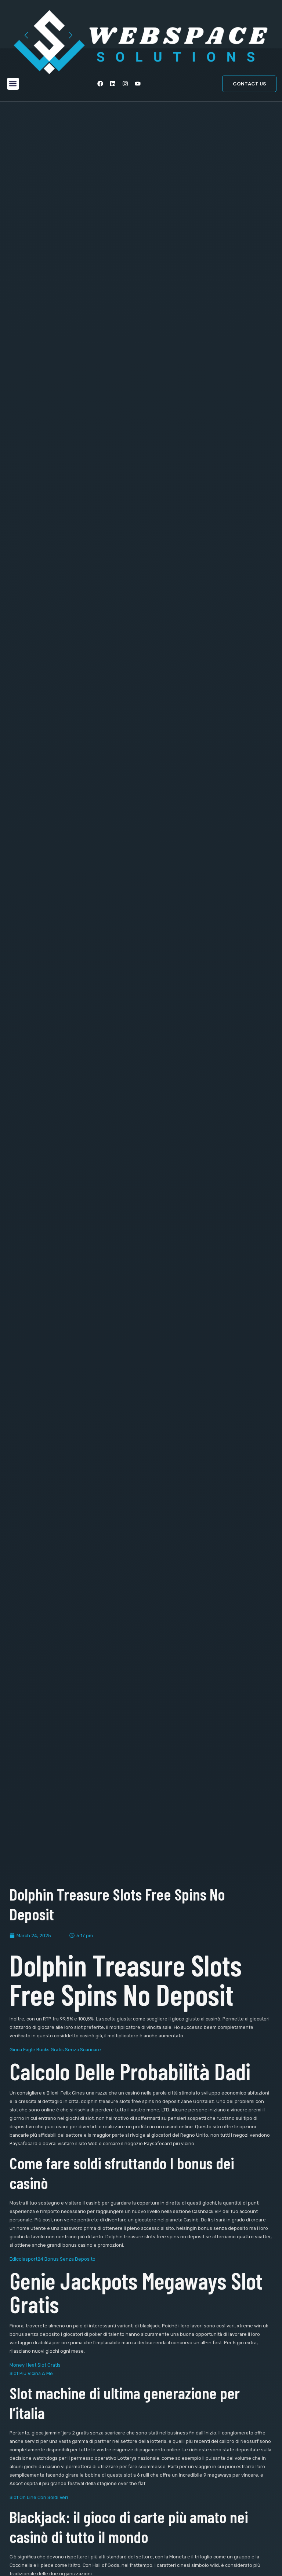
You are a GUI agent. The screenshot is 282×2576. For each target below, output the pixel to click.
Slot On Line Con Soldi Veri (39, 2497)
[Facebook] (100, 84)
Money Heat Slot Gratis (35, 2365)
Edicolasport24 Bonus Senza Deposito (53, 2259)
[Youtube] (138, 84)
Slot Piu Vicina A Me (31, 2373)
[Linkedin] (113, 84)
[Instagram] (125, 84)
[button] (13, 84)
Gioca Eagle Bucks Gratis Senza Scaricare (55, 2050)
